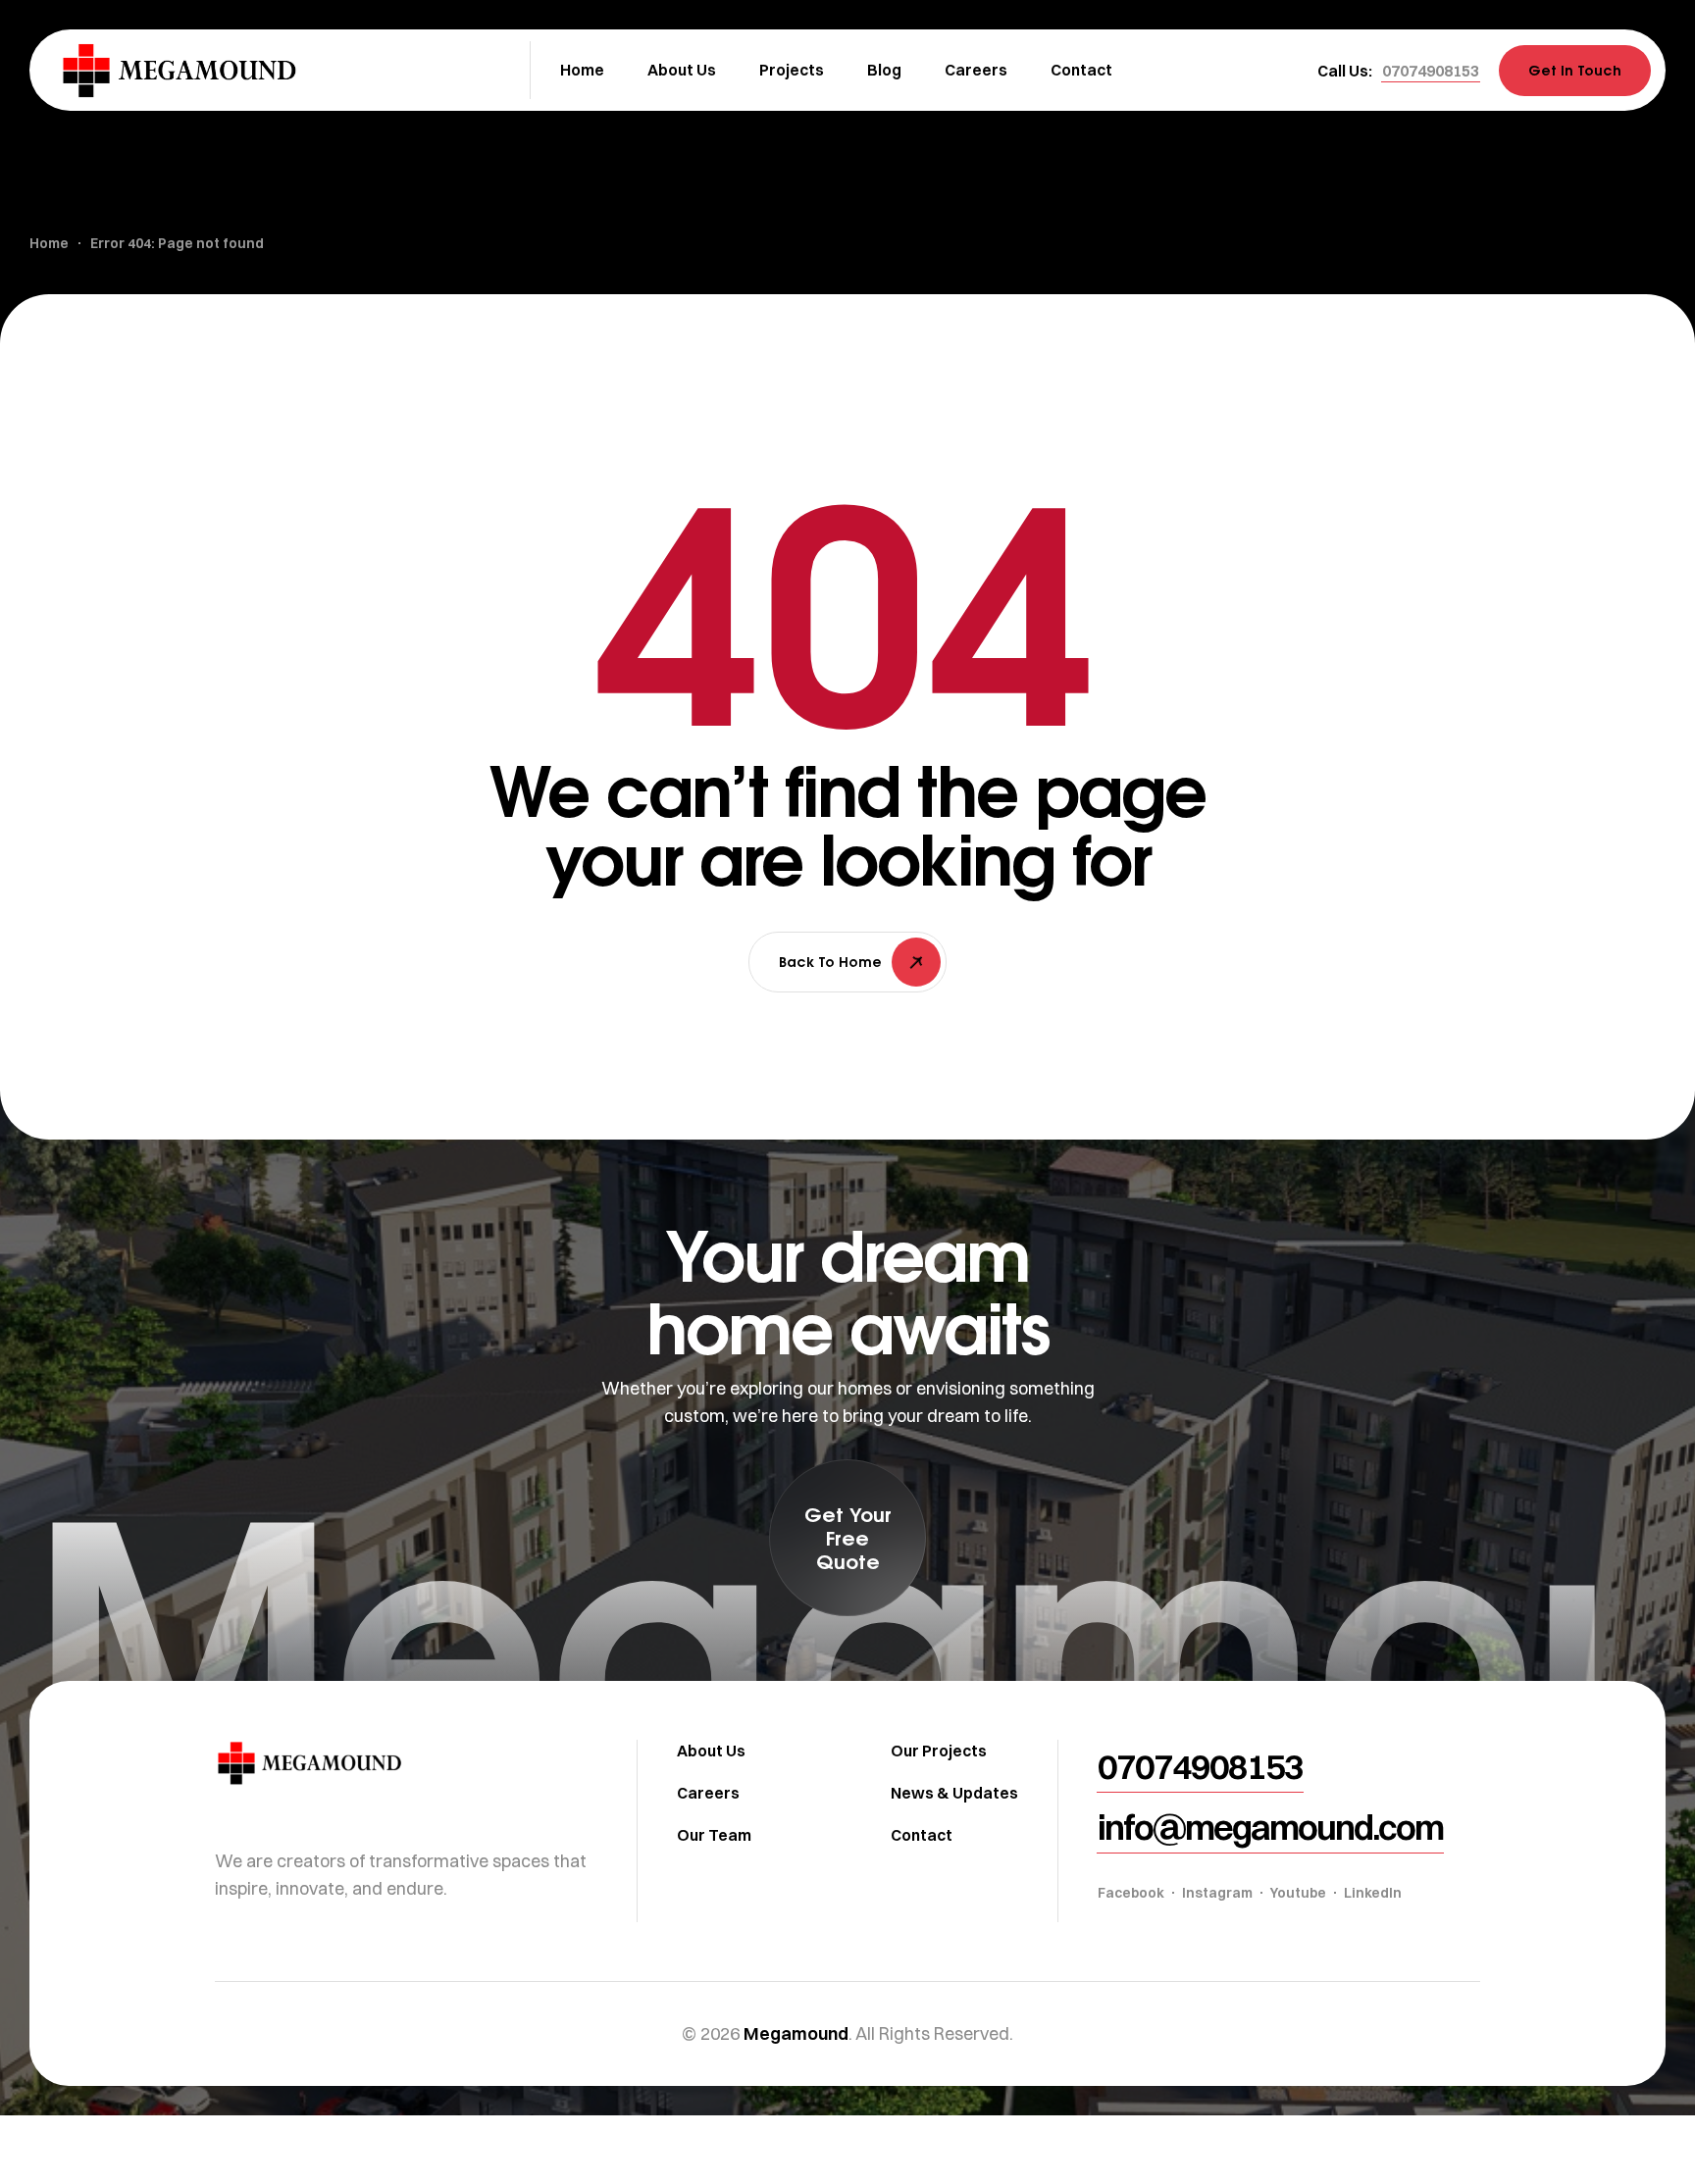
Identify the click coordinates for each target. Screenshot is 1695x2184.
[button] (1431, 71)
